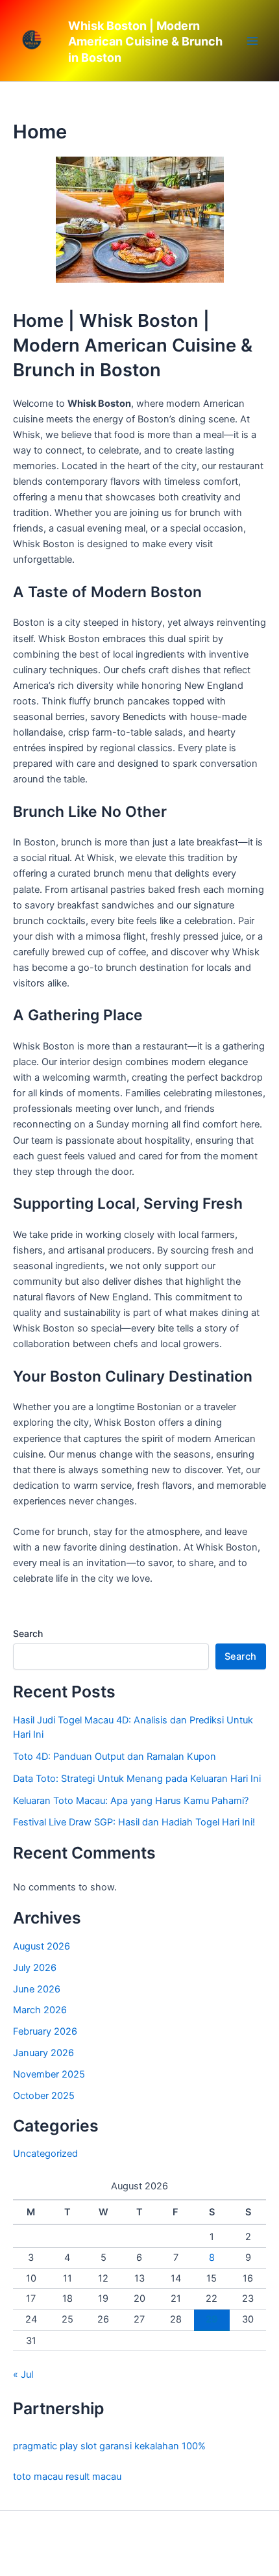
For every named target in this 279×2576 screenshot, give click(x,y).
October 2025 (44, 2096)
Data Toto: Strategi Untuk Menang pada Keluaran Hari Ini (137, 1779)
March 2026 (40, 2010)
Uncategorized (45, 2154)
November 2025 (49, 2074)
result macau (93, 2477)
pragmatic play (45, 2446)
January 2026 (43, 2053)
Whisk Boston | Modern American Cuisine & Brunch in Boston (145, 42)
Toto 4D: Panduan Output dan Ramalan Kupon (115, 1757)
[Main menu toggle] (252, 41)
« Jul (23, 2375)
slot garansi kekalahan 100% (143, 2446)
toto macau (38, 2477)
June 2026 (37, 1989)
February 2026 (45, 2031)
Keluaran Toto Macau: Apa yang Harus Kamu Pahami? (131, 1801)
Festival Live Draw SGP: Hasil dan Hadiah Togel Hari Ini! (134, 1822)
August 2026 (42, 1946)
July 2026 (35, 1968)
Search (28, 1633)
